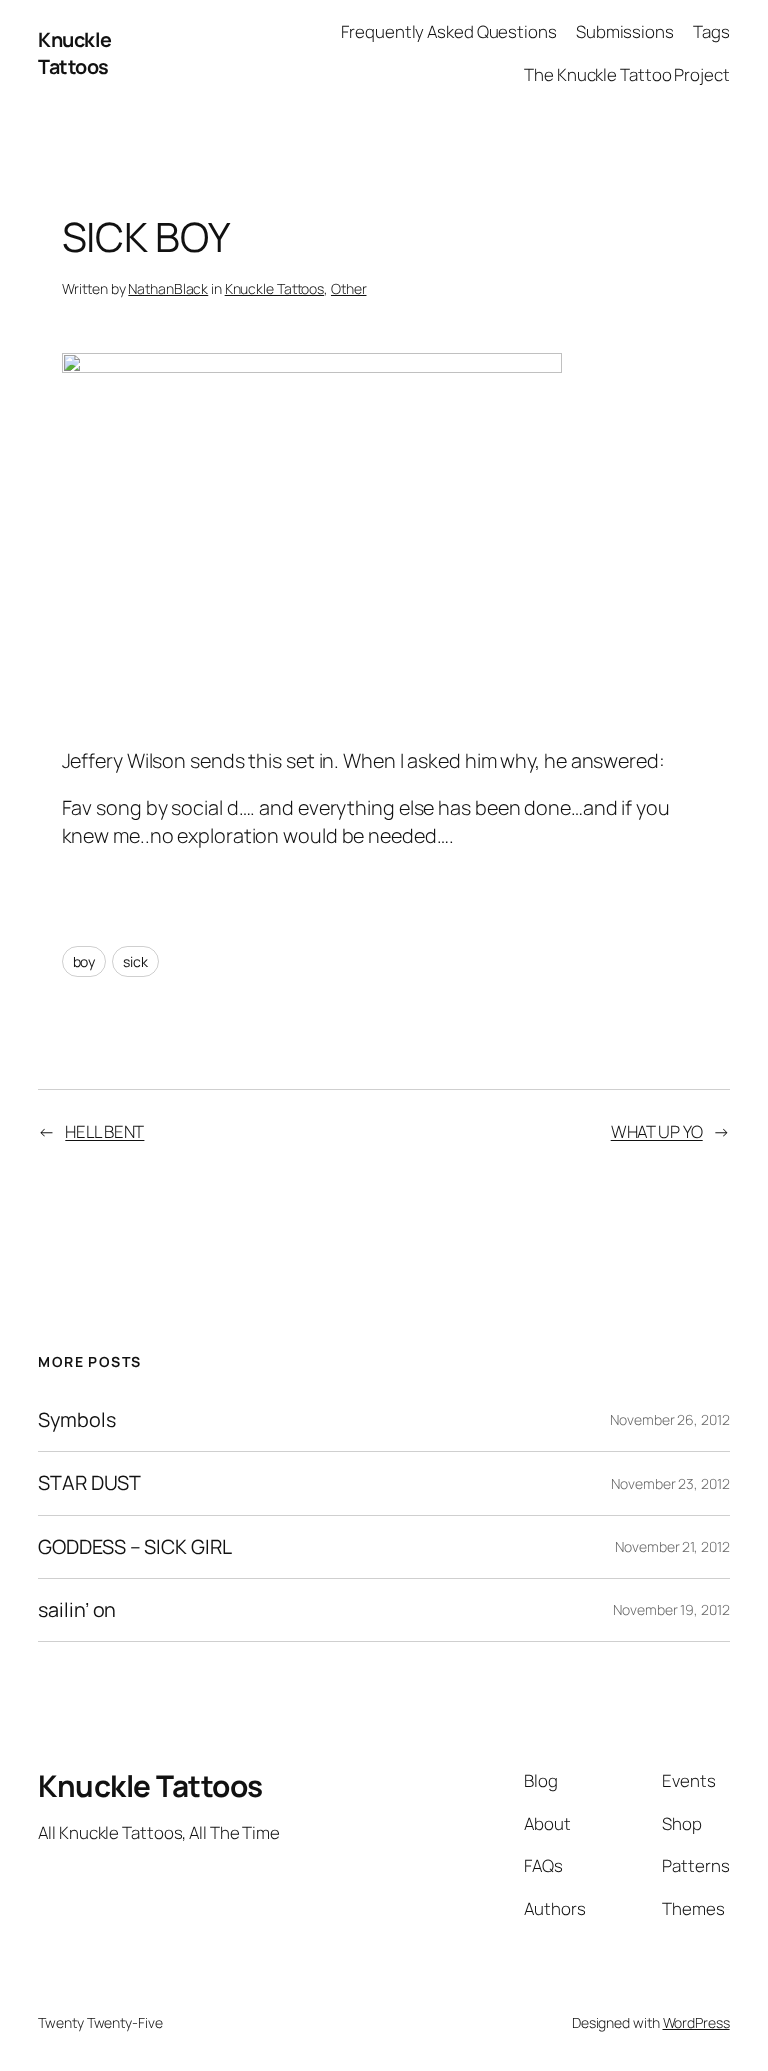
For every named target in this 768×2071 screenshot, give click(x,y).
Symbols (76, 1420)
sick (135, 961)
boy (84, 961)
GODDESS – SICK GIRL (134, 1547)
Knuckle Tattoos (75, 53)
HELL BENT (104, 1131)
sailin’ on (77, 1610)
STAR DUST (89, 1483)
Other (349, 288)
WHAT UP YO (657, 1131)
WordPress (696, 2022)
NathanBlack (168, 288)
